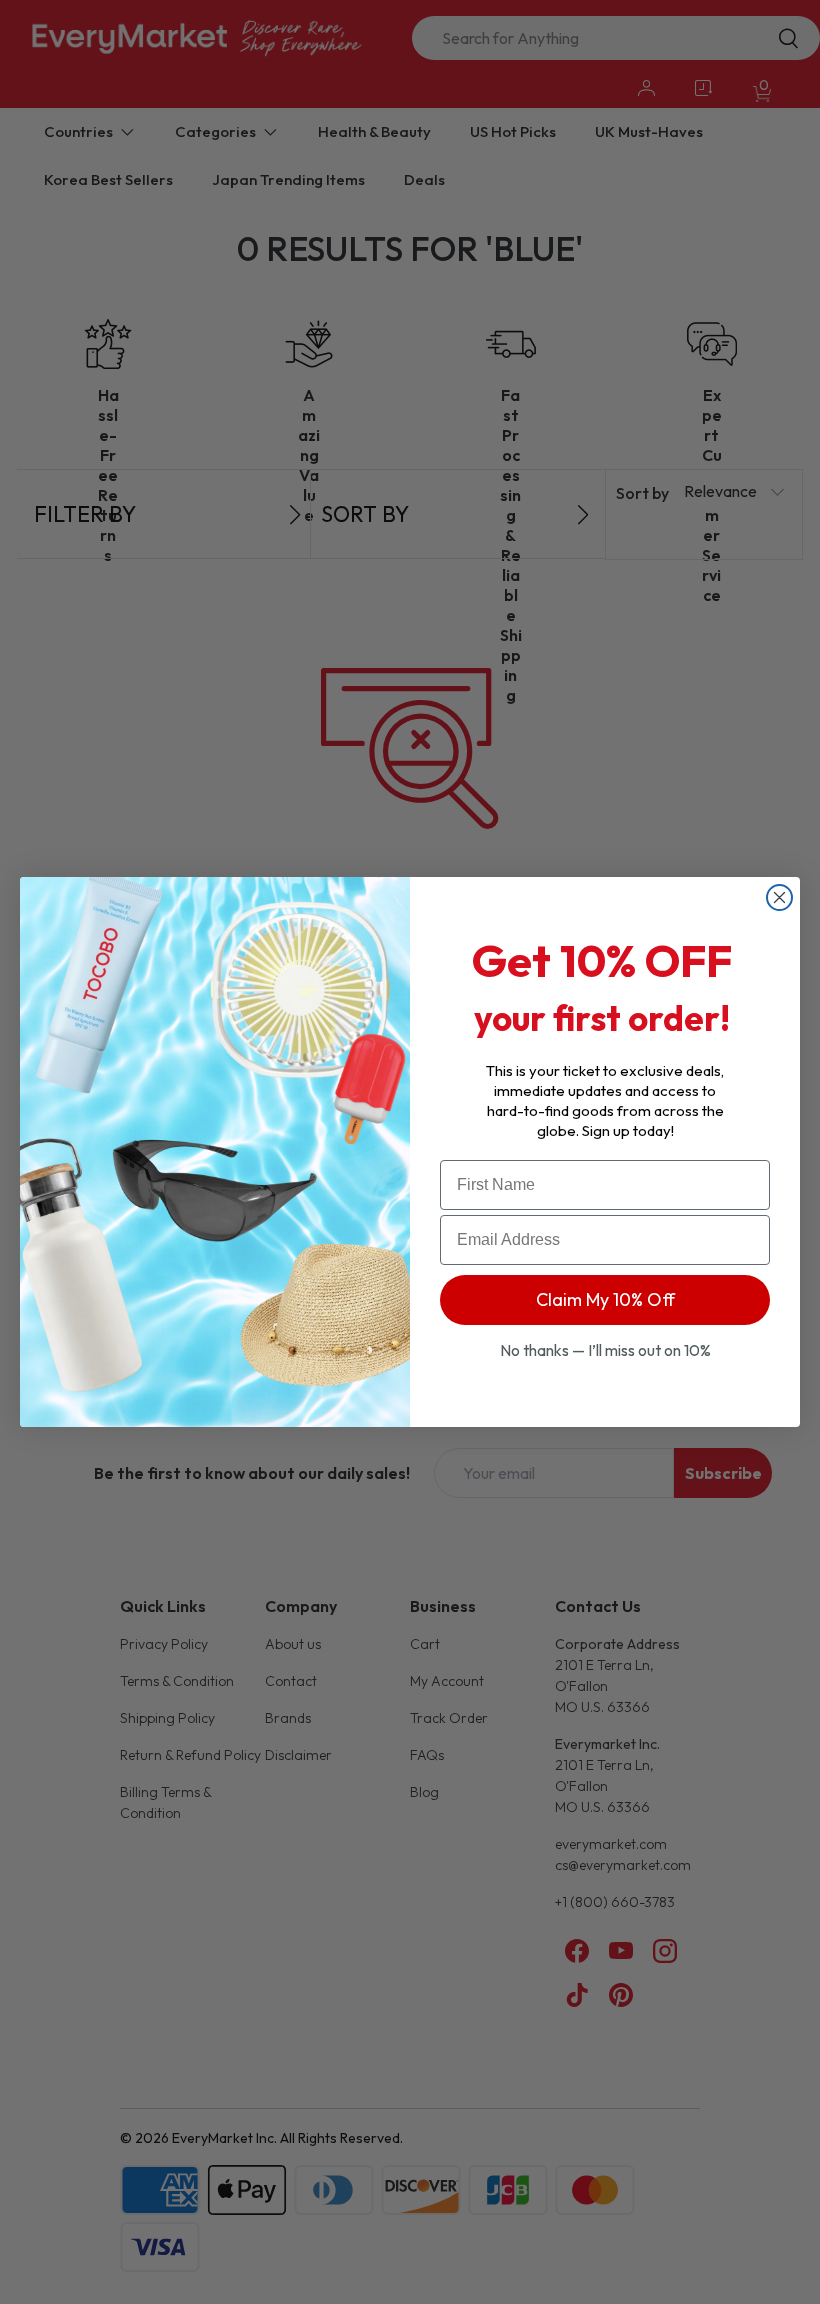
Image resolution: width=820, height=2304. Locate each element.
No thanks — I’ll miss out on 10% (605, 1350)
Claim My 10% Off (605, 1299)
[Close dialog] (779, 897)
